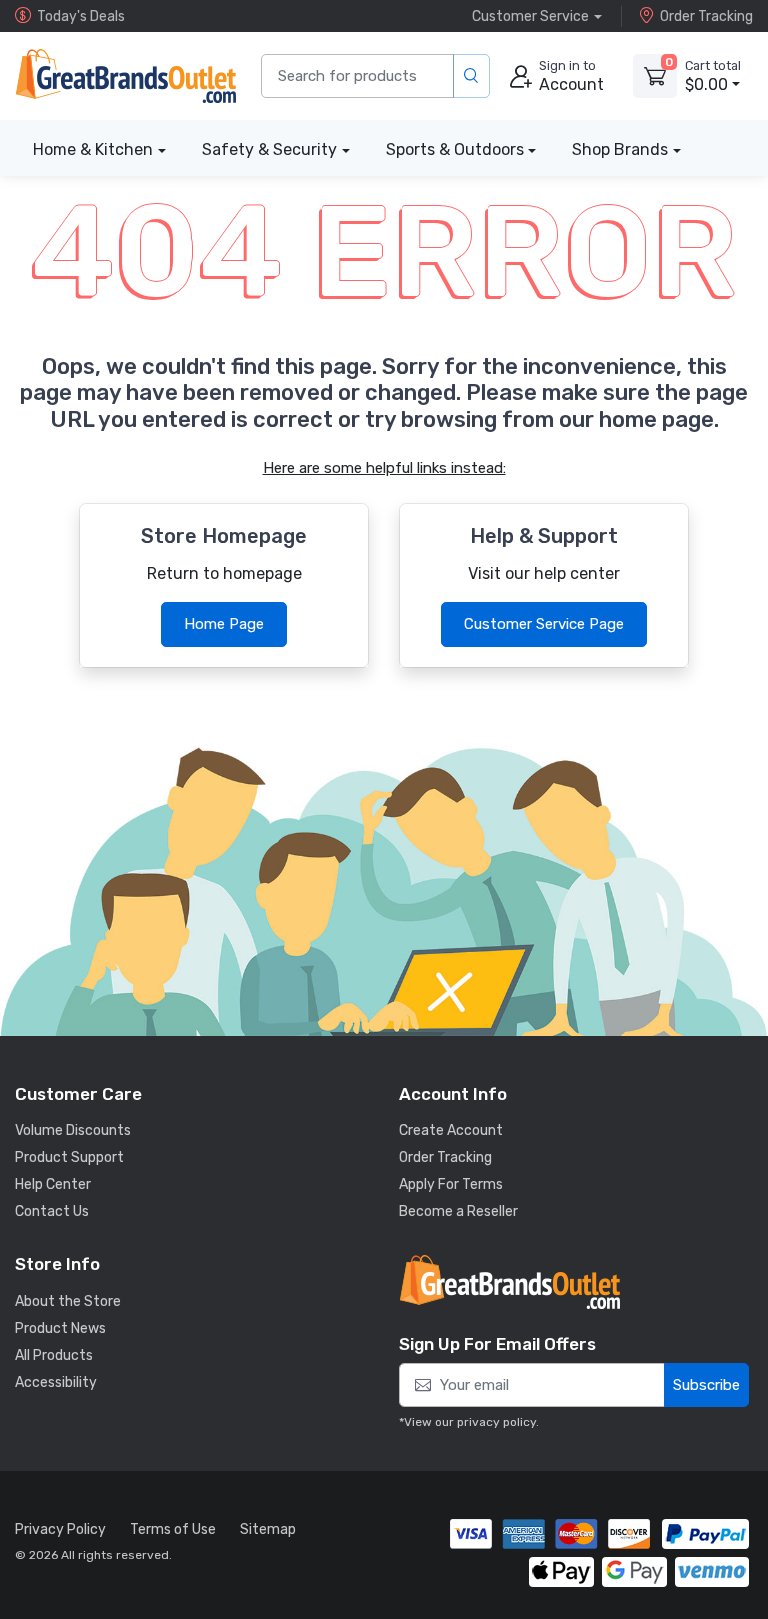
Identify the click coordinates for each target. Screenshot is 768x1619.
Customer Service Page (544, 624)
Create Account (451, 1130)
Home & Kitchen (93, 149)
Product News (60, 1328)
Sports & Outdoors (455, 149)
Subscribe (706, 1385)
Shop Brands (620, 149)
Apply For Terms (451, 1184)
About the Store (68, 1301)
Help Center (53, 1184)
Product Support (69, 1157)
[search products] (471, 76)
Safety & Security (269, 149)
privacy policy (496, 1422)
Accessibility (56, 1382)
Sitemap (268, 1529)
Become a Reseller (458, 1211)
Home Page (224, 624)
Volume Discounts (73, 1130)
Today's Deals (81, 16)
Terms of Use (173, 1529)
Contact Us (52, 1211)
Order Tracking (706, 16)
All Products (54, 1355)
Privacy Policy (60, 1529)
